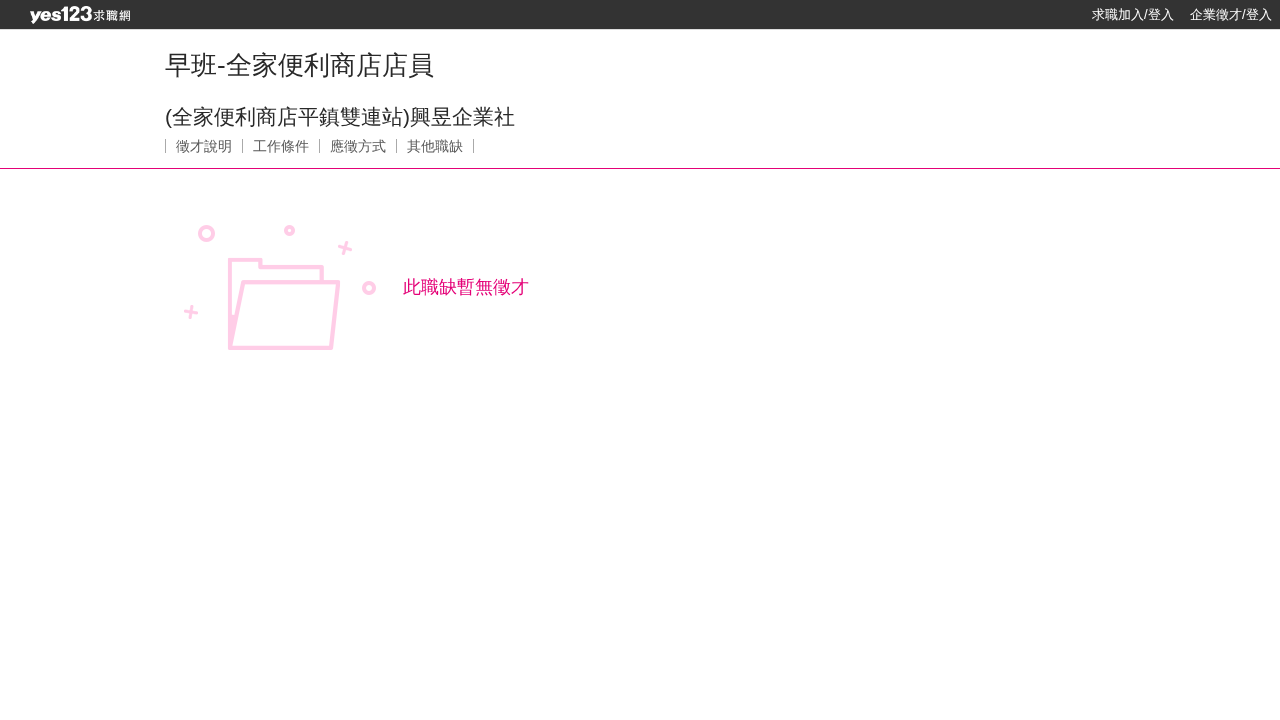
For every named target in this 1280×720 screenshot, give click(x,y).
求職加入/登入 (1133, 14)
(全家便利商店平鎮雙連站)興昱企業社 (340, 116)
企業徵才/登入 (1231, 14)
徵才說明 (204, 146)
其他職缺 (435, 146)
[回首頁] (80, 15)
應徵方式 (358, 146)
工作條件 (281, 146)
